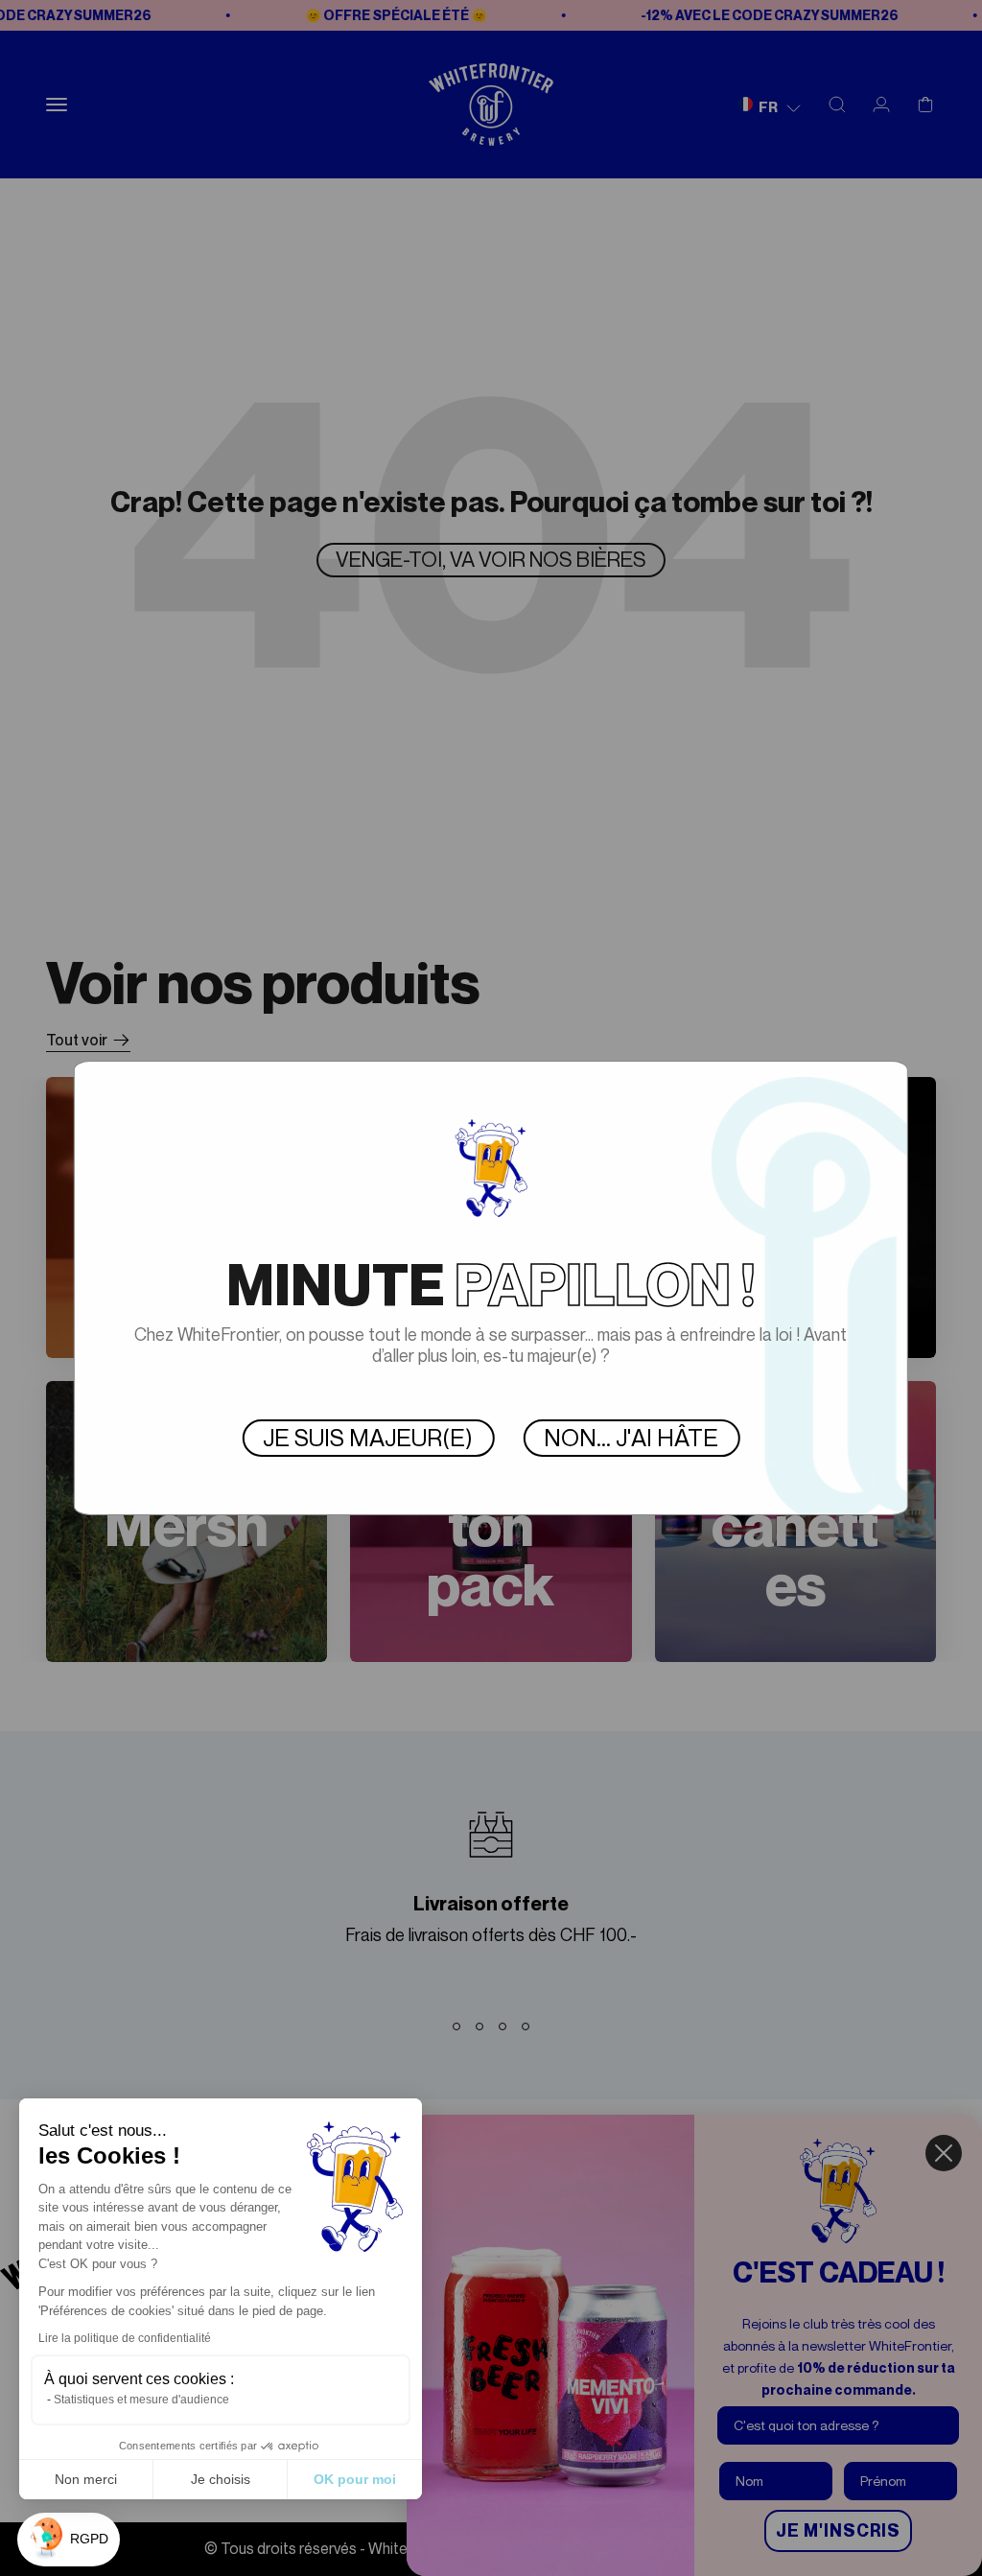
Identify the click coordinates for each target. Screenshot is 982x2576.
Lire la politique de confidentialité (125, 2338)
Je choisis (221, 2479)
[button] (69, 2540)
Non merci (86, 2479)
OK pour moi (355, 2479)
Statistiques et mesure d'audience (141, 2400)
